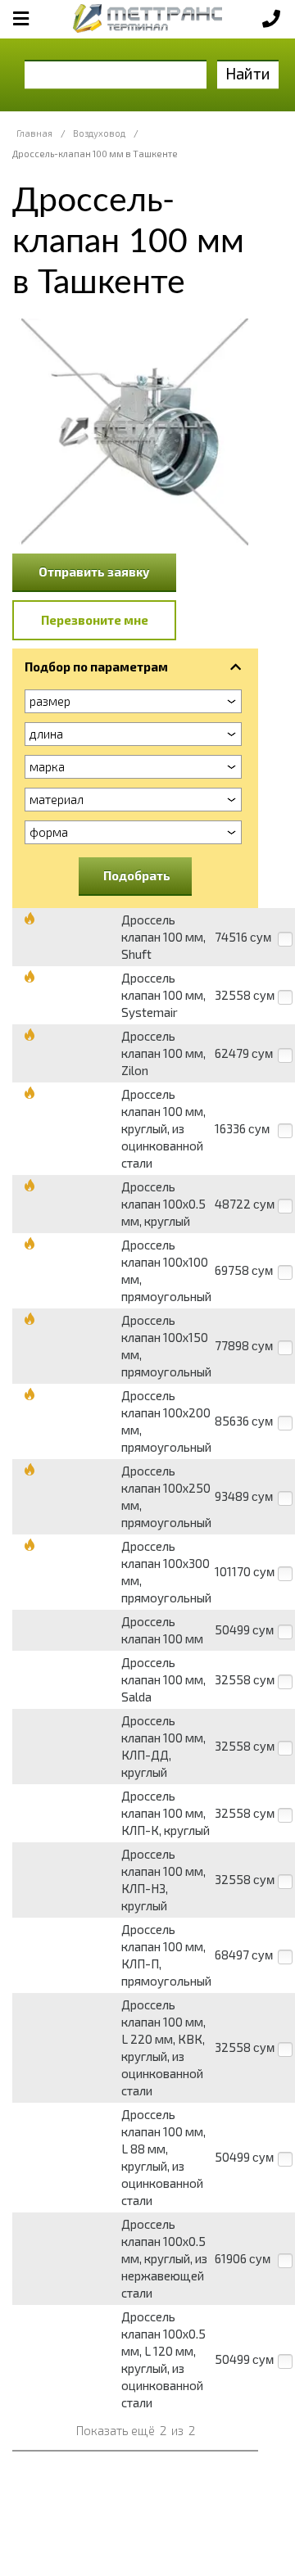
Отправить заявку (94, 572)
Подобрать (137, 875)
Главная (34, 133)
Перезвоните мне (95, 620)
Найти (248, 73)
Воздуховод (99, 133)
